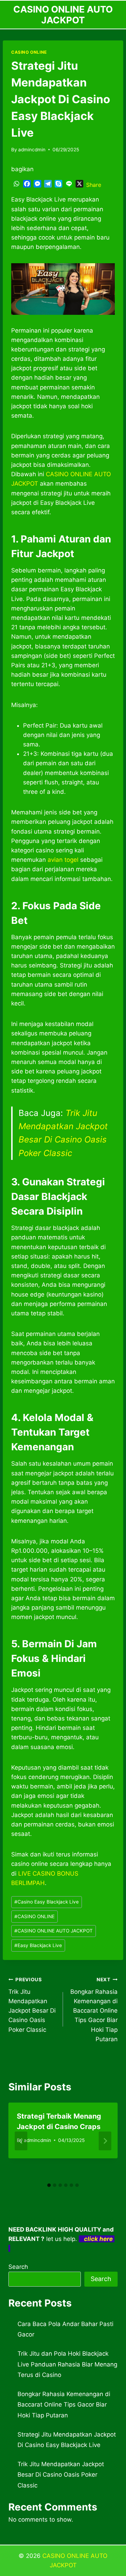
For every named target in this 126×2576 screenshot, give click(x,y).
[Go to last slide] (21, 2141)
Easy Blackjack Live (38, 1945)
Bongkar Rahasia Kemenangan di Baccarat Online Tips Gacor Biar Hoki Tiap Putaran (94, 2010)
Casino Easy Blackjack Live (47, 1902)
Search (18, 2267)
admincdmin (32, 150)
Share (94, 185)
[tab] (49, 2185)
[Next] (105, 2141)
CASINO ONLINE (29, 52)
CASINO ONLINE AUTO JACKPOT (54, 1931)
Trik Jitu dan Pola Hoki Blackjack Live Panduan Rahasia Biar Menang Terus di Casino (67, 2364)
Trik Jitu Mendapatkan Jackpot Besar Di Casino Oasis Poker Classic (32, 2005)
